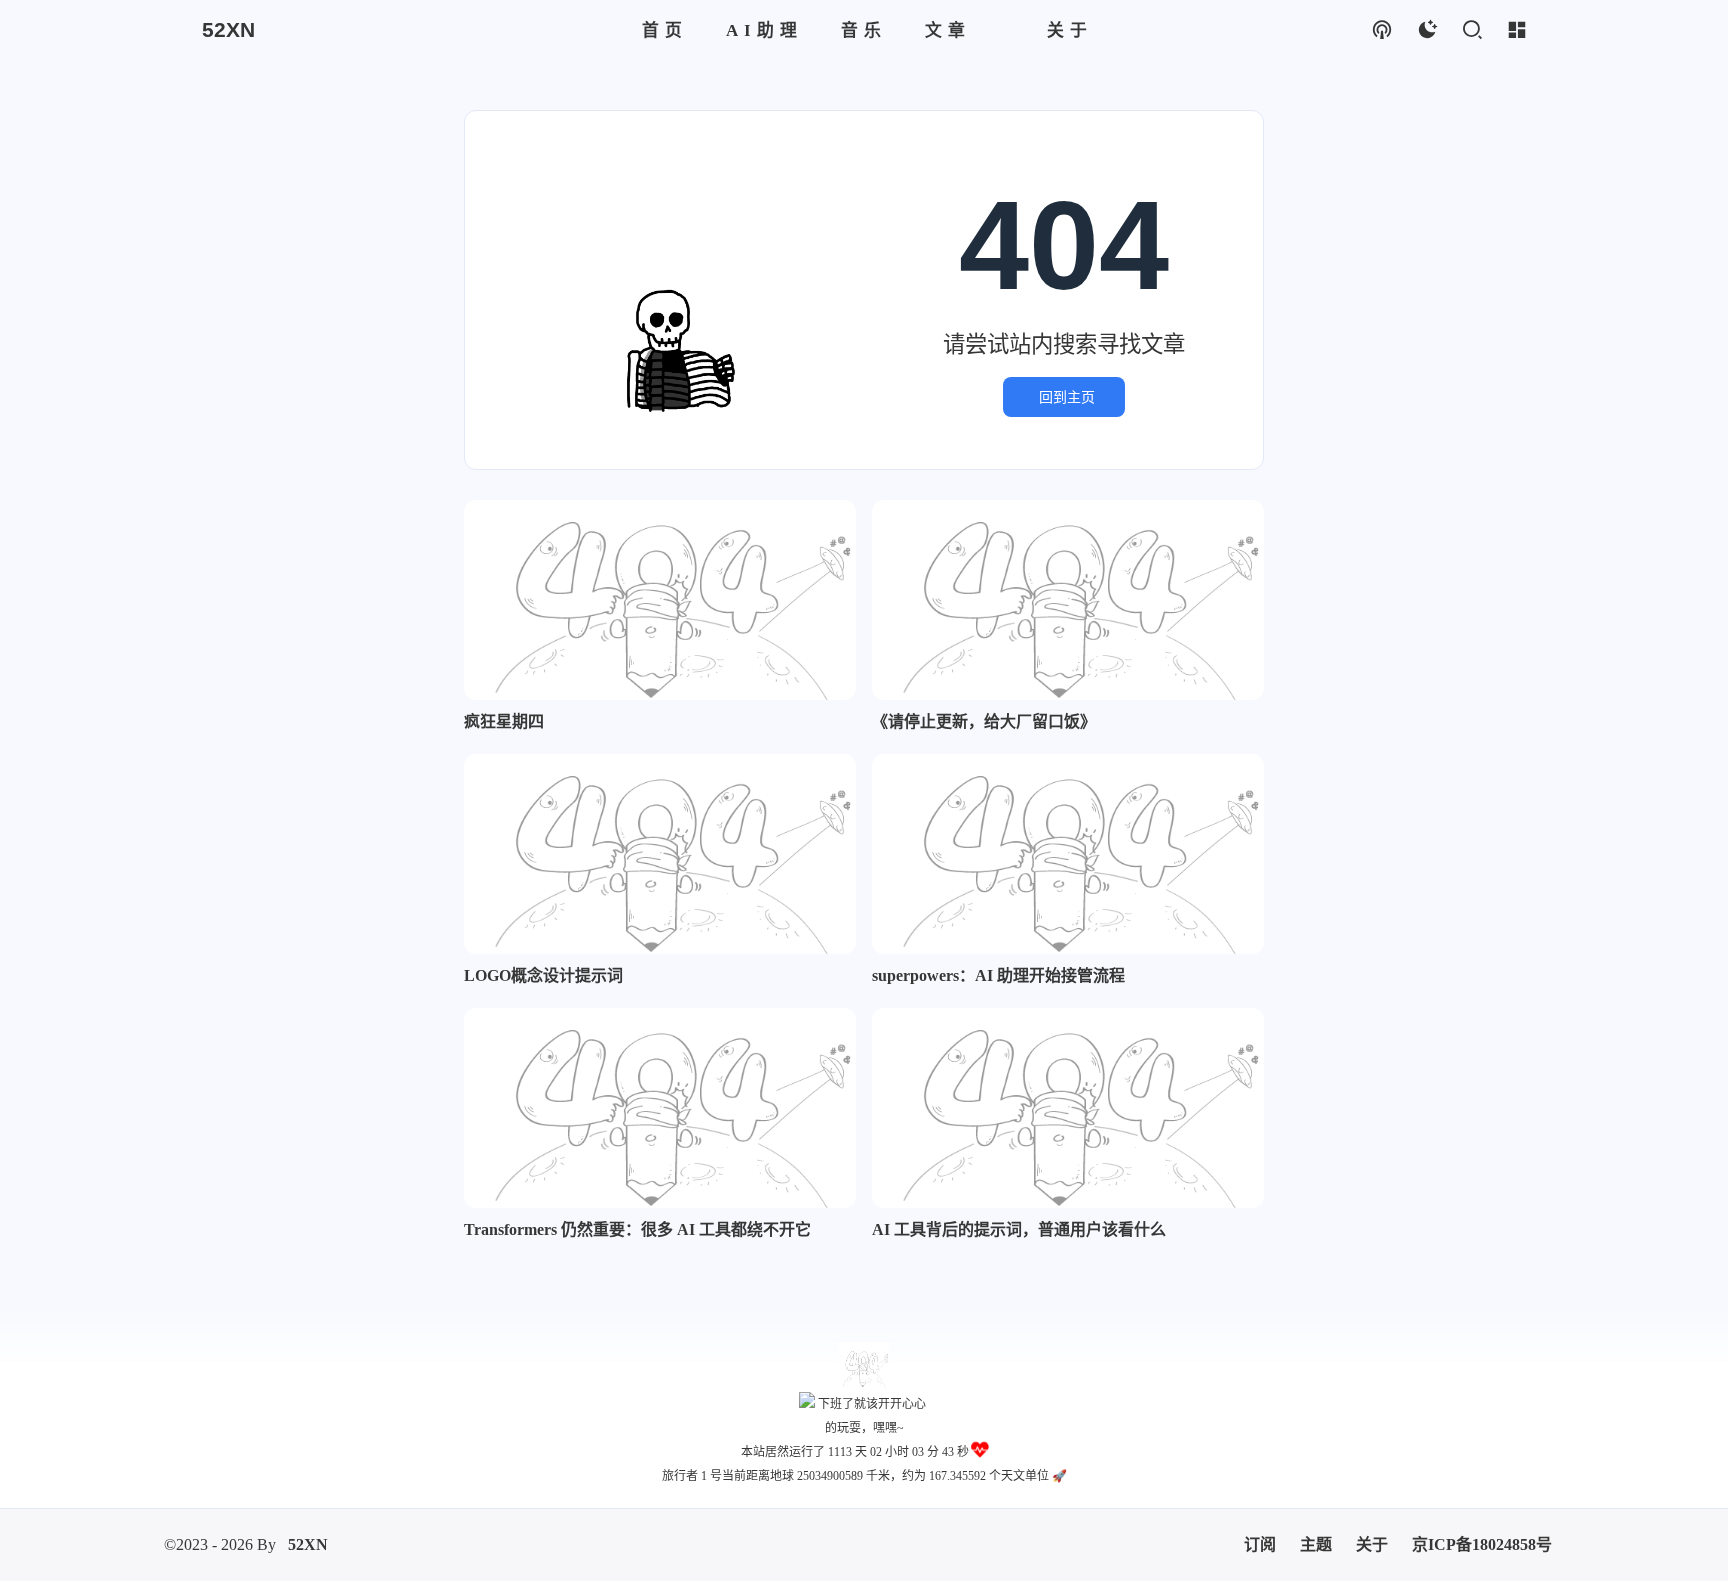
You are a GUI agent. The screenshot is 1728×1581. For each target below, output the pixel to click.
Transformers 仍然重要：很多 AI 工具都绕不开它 (637, 1229)
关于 (1372, 1520)
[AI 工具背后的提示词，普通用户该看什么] (1068, 1108)
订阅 (1260, 1520)
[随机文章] (1381, 30)
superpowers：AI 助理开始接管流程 (998, 975)
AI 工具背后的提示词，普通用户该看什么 (1019, 1229)
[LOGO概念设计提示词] (660, 854)
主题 (1316, 1520)
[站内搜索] (1471, 30)
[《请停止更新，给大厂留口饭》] (1068, 600)
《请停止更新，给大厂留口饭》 (984, 721)
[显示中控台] (1516, 30)
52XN (308, 1520)
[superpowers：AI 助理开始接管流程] (1068, 854)
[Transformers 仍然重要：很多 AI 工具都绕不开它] (660, 1108)
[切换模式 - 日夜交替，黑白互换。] (1426, 30)
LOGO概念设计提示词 (543, 975)
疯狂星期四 (504, 721)
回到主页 (1067, 397)
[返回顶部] (864, 1367)
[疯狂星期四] (660, 600)
